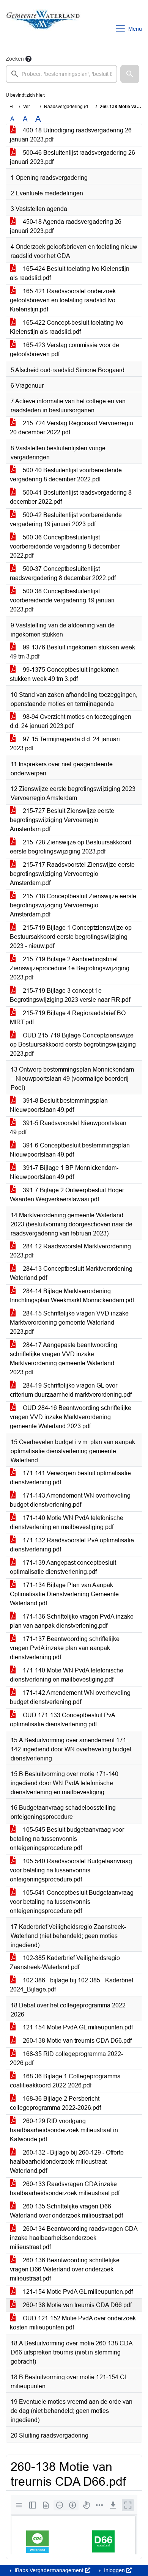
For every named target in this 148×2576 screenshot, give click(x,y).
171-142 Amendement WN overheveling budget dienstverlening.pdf (70, 1697)
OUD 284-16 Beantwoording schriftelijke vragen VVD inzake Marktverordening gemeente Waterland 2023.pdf (71, 1417)
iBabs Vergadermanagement (49, 2570)
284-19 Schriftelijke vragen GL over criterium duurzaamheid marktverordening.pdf (71, 1390)
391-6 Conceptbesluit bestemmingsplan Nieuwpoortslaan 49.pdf (70, 1150)
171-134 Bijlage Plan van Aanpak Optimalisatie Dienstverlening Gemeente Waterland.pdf (64, 1594)
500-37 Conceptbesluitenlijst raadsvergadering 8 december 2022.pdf (63, 573)
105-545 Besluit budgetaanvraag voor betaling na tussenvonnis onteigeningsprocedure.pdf (67, 1839)
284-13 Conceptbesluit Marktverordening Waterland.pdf (71, 1273)
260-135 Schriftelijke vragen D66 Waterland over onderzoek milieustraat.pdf (66, 2211)
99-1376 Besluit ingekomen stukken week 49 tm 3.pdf (72, 652)
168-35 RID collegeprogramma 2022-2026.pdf (66, 2058)
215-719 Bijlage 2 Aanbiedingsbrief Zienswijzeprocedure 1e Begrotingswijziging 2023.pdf (70, 968)
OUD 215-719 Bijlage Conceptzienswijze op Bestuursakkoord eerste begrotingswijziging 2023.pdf (73, 1044)
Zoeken (15, 59)
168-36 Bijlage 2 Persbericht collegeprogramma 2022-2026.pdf (55, 2103)
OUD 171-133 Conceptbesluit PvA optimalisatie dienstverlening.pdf (63, 1720)
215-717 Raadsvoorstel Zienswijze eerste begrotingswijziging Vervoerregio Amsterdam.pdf (72, 874)
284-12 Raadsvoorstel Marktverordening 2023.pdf (70, 1251)
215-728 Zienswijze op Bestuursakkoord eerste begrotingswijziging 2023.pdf (71, 847)
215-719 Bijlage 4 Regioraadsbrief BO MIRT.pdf (68, 1018)
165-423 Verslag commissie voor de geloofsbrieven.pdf (65, 350)
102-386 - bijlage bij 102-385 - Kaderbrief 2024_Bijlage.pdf (72, 1985)
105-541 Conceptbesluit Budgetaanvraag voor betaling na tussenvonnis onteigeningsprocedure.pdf (72, 1902)
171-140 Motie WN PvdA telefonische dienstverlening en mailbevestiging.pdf (67, 1522)
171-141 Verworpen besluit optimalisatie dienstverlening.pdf (70, 1478)
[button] (130, 74)
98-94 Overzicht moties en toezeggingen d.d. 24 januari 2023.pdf (71, 721)
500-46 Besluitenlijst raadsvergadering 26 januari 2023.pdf (72, 157)
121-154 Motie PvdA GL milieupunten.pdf (77, 2027)
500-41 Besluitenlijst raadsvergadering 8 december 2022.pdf (71, 497)
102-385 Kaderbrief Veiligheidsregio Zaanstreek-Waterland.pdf (65, 1962)
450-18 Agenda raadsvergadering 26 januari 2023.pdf (66, 226)
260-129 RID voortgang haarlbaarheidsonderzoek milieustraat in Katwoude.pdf (64, 2130)
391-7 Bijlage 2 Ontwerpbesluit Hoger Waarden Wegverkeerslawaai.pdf (67, 1195)
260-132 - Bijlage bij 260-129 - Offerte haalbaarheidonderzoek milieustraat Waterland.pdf (67, 2162)
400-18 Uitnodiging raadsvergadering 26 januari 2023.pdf (71, 135)
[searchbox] (61, 74)
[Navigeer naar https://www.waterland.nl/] (43, 29)
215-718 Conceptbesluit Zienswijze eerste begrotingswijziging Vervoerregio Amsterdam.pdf (73, 905)
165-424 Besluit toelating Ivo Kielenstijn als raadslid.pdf (70, 273)
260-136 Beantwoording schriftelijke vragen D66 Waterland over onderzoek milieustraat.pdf (65, 2269)
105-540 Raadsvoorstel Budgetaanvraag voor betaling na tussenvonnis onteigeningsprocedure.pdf (71, 1870)
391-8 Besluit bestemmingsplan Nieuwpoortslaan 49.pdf (59, 1105)
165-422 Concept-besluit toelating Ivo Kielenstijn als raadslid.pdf (67, 327)
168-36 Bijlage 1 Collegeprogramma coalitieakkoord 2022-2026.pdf (65, 2081)
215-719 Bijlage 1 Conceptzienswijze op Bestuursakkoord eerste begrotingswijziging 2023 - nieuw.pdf (71, 937)
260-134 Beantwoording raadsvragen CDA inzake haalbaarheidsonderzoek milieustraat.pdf (74, 2238)
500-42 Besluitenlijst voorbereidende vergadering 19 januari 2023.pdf (66, 519)
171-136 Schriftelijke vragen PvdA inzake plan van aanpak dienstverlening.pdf (72, 1621)
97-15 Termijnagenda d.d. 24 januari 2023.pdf (65, 744)
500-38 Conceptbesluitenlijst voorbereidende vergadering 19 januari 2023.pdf (62, 600)
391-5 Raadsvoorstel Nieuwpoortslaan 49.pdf (68, 1128)
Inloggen (114, 2570)
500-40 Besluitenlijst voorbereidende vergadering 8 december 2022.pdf (66, 475)
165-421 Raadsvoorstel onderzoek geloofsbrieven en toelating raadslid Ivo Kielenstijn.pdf (63, 300)
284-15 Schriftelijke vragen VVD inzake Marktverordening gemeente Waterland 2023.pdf (69, 1323)
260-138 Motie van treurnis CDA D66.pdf (76, 2041)
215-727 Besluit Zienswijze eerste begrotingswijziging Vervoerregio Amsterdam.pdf (62, 820)
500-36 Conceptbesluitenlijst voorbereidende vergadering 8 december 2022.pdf (65, 546)
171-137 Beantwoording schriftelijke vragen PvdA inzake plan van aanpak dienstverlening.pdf (65, 1648)
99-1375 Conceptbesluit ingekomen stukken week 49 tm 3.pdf (64, 674)
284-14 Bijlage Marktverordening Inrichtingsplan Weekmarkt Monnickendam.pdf (72, 1296)
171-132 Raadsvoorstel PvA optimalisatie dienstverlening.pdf (72, 1545)
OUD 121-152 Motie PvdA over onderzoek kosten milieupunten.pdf (73, 2323)
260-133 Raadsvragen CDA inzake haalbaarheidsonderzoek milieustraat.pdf (65, 2189)
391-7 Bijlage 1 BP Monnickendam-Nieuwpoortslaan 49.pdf (64, 1172)
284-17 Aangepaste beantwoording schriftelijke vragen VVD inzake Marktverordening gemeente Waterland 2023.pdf (64, 1359)
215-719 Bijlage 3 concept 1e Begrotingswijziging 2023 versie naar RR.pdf (70, 995)
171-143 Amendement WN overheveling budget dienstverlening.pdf (70, 1500)
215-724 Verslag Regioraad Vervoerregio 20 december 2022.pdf (72, 428)
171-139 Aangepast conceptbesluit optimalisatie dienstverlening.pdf (63, 1567)
